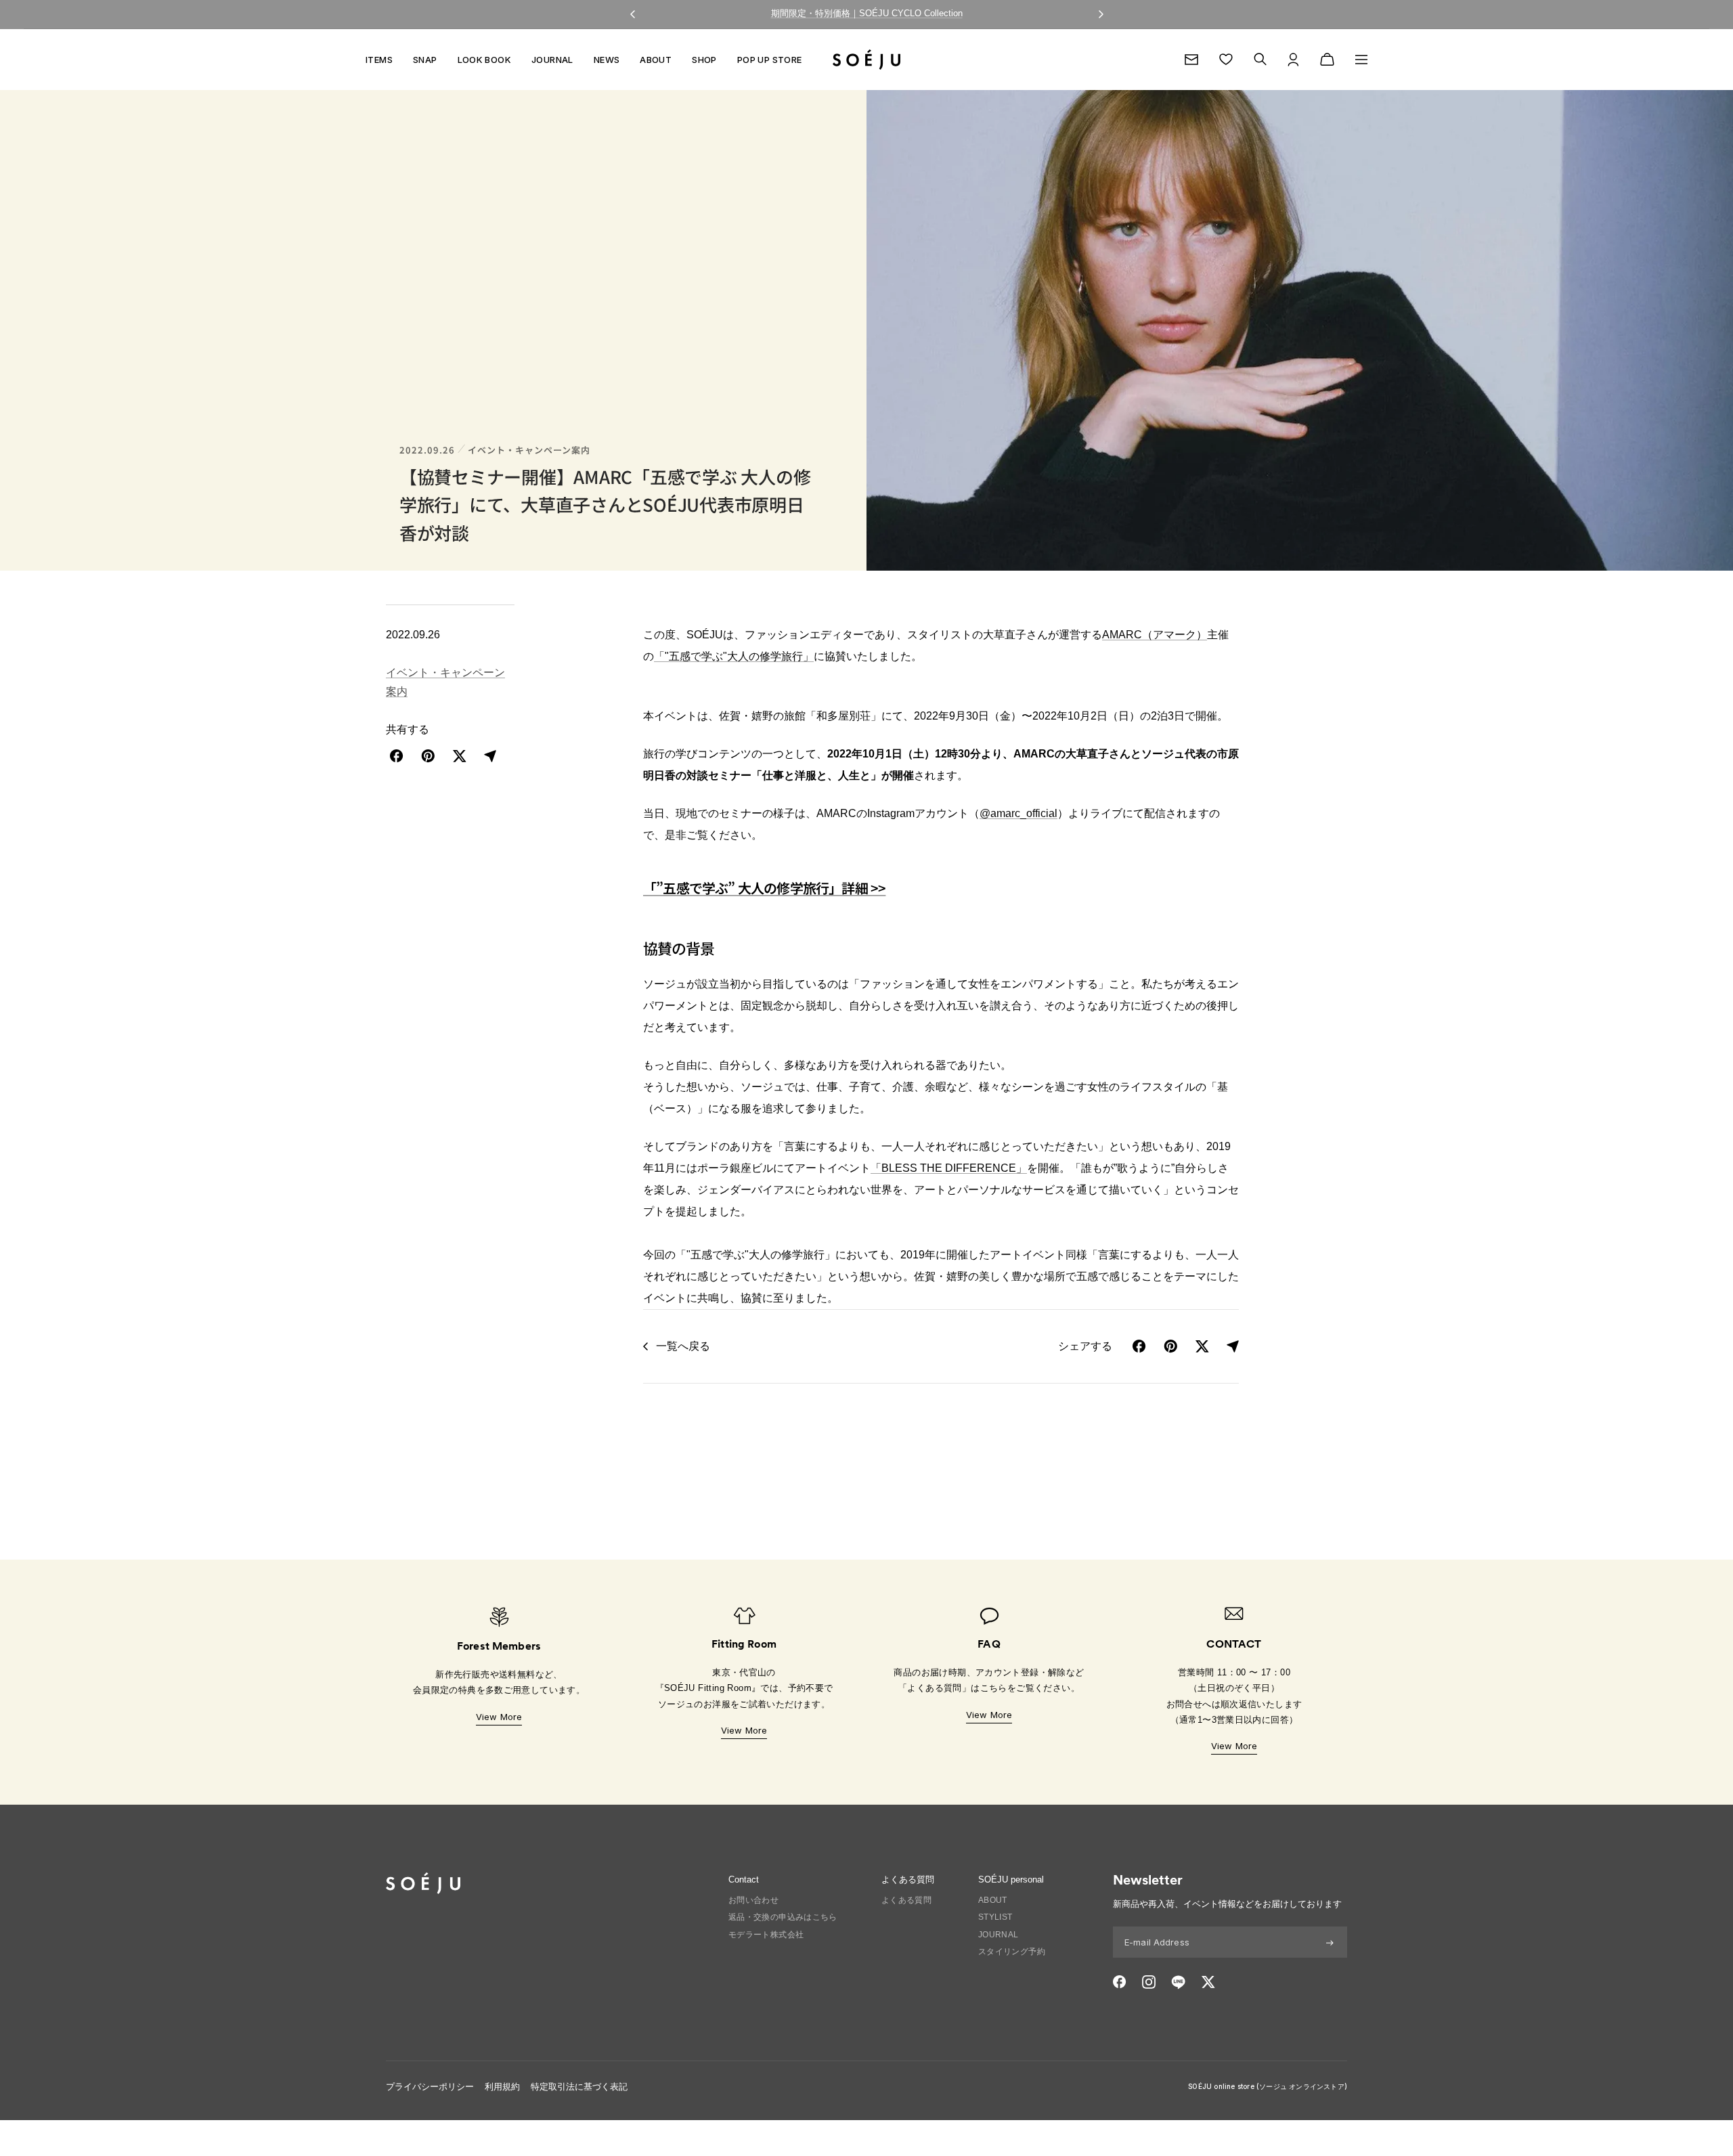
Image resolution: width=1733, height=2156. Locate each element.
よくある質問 (906, 1900)
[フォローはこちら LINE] (1178, 1982)
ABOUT (656, 60)
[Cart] (1327, 60)
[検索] (1260, 59)
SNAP (425, 60)
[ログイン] (1293, 60)
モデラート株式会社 (766, 1935)
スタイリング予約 (1012, 1952)
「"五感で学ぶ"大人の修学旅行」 (734, 656)
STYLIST (995, 1917)
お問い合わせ (753, 1900)
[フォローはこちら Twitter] (1208, 1982)
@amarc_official (1018, 813)
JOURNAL (552, 60)
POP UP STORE (770, 60)
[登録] (1330, 1942)
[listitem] (397, 756)
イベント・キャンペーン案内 (529, 450)
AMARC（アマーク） (1155, 635)
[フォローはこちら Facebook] (1120, 1982)
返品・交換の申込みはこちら (783, 1917)
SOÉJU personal (1011, 1879)
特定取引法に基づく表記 (579, 2087)
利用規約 (502, 2087)
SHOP (704, 60)
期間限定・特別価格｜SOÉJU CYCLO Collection (867, 13)
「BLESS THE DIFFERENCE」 (949, 1168)
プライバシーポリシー (430, 2087)
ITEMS (379, 60)
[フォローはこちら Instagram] (1149, 1982)
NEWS (607, 60)
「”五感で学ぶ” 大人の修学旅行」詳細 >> (764, 888)
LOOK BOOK (485, 60)
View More (499, 1717)
